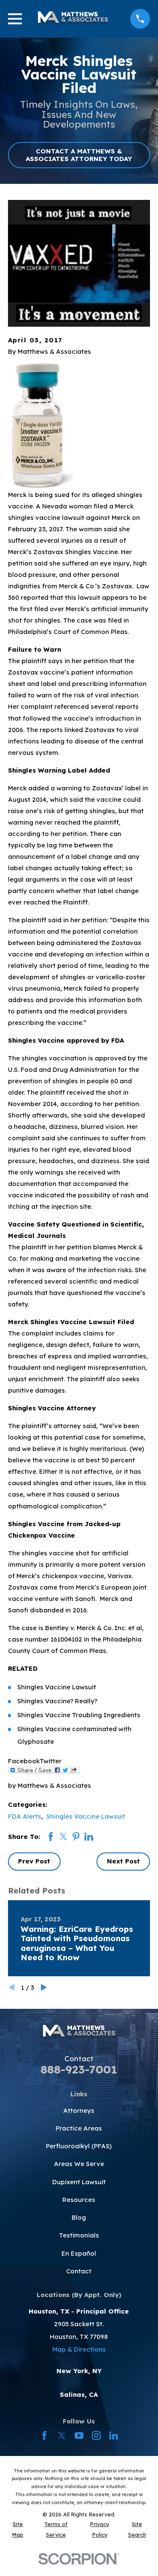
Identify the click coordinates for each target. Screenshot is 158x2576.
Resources (79, 2200)
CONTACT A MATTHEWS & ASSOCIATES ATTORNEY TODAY (79, 155)
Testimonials (79, 2235)
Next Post (123, 1861)
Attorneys (79, 2110)
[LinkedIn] (114, 2435)
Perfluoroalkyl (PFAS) (79, 2146)
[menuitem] (18, 2530)
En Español (79, 2253)
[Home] (73, 19)
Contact (79, 2271)
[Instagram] (96, 2435)
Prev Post (34, 1861)
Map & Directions (79, 2349)
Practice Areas (79, 2128)
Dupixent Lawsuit (79, 2182)
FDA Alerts (25, 1816)
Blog (79, 2217)
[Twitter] (62, 2435)
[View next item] (44, 1987)
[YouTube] (79, 2435)
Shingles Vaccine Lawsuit (86, 1816)
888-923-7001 (79, 2069)
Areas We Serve (79, 2164)
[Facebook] (44, 2435)
